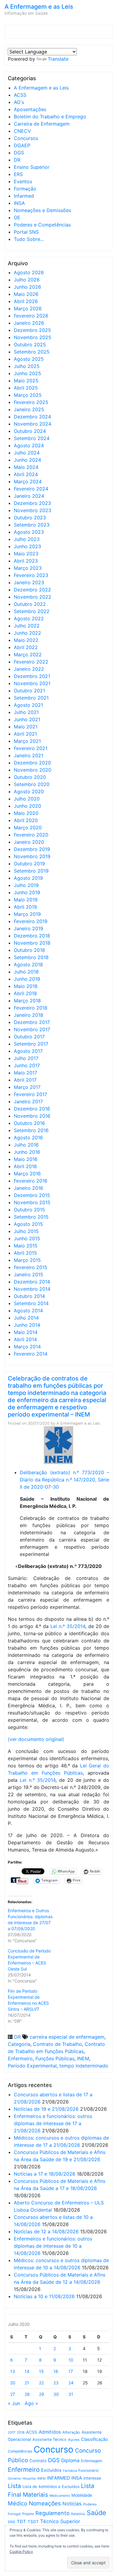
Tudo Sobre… (29, 239)
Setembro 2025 (32, 352)
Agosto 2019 (28, 878)
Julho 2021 (26, 712)
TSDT (33, 2522)
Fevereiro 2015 (31, 1267)
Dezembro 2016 (32, 1109)
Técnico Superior (60, 2521)
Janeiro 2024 (29, 496)
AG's (19, 102)
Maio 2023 (26, 554)
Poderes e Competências (42, 225)
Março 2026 (28, 308)
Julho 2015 (26, 1231)
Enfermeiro (20, 2058)
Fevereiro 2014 (31, 1354)
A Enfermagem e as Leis (39, 7)
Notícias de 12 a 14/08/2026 (46, 2231)
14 (27, 2371)
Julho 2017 (26, 1058)
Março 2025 (28, 395)
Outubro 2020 (30, 777)
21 (27, 2383)
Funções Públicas (55, 2058)
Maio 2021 (26, 727)
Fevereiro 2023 (31, 575)
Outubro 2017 (29, 1037)
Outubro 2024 (30, 431)
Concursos (26, 138)
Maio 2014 (26, 1332)
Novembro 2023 (33, 510)
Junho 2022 (27, 633)
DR (17, 160)
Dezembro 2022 (32, 590)
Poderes (90, 2504)
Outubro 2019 (29, 864)
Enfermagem (91, 2461)
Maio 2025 (26, 381)
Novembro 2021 (32, 683)
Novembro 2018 (32, 943)
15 (41, 2371)
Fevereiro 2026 (31, 316)
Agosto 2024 (29, 445)
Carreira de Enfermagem (42, 124)
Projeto (28, 2514)
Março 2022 (28, 655)
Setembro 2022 (32, 611)
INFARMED (58, 2478)
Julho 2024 (27, 453)
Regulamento (52, 2513)
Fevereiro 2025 (31, 402)
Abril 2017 (25, 1080)
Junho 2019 (27, 892)
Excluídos (51, 2470)
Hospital (29, 2478)
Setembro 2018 (31, 957)
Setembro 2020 (32, 784)
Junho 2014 (27, 1325)
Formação (25, 189)
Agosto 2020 (29, 791)
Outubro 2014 (29, 1296)
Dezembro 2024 (32, 417)
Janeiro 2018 (28, 1015)
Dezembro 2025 (32, 330)
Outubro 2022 (30, 604)
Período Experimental (32, 2066)
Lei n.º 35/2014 (68, 1626)
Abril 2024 (26, 474)
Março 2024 (28, 481)
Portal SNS (26, 232)
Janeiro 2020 (29, 842)
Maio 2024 (26, 467)
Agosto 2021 (28, 705)
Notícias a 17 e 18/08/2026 (45, 2174)
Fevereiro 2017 (30, 1094)
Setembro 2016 (31, 1130)
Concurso (54, 2449)
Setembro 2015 (31, 1217)
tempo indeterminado (84, 2066)
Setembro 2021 (31, 698)
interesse (92, 2478)
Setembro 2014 (31, 1303)
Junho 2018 (27, 979)
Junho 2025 (27, 373)
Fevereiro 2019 (31, 921)
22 (41, 2383)
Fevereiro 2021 (31, 748)
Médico (18, 2503)
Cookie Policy (21, 2552)
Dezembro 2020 (32, 763)
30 (56, 2394)
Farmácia (70, 2471)
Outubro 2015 (29, 1210)
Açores (74, 2440)
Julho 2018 (26, 972)
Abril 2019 (25, 907)
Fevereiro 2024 (31, 489)
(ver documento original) (36, 1739)
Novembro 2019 (32, 856)
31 (71, 2394)
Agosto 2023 (29, 532)
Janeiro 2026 (29, 323)
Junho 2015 (27, 1238)
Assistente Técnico (49, 2439)
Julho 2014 (26, 1318)
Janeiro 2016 (28, 1188)
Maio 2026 (26, 294)
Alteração (71, 2432)
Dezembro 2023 (32, 503)
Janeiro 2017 (28, 1101)
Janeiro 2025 (29, 409)
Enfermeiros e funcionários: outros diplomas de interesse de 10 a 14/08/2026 (53, 2246)
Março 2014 (27, 1347)
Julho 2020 (27, 799)
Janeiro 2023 (29, 582)
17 (71, 2371)
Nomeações (45, 2503)
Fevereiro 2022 (31, 662)
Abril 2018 (25, 993)
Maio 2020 (26, 813)
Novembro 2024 (33, 424)
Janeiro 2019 (28, 928)
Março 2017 (27, 1087)
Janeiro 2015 (28, 1274)
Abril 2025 (26, 388)
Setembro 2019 (31, 871)
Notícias (72, 2504)
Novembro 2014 (32, 1289)
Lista (14, 2486)
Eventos (23, 181)
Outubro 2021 (29, 691)
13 (13, 2371)
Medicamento (60, 2496)
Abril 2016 (25, 1166)
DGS (19, 153)
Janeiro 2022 (29, 669)
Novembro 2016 (32, 1116)
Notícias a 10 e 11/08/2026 (44, 2296)
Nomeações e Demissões (42, 210)
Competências (20, 2451)
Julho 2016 (26, 1145)
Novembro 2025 (33, 337)
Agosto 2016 (28, 1138)
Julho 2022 (27, 626)
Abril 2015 (25, 1253)
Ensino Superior (32, 167)
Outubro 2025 (30, 345)
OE (17, 217)
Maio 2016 (26, 1159)
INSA (19, 203)
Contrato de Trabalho (57, 2044)
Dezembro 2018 (32, 936)
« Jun (14, 2403)
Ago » (31, 2403)
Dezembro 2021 (32, 676)
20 (13, 2383)
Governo (14, 2478)
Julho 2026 (27, 280)
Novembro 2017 (32, 1029)
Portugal (14, 2514)
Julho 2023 (27, 539)
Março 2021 (27, 741)
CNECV (22, 131)
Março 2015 (27, 1260)
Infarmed (24, 196)
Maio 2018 (26, 986)
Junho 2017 (27, 1065)
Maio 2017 (25, 1073)
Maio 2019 (26, 900)
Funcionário (88, 2470)
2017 (12, 2432)
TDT (21, 2522)
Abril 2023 (26, 561)
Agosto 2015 (28, 1224)
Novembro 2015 (32, 1202)
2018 (21, 2432)
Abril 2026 (26, 301)
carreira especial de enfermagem (67, 2037)
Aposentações (30, 109)
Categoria (19, 2044)
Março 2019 (27, 914)
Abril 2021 (25, 734)
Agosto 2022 (29, 618)
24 (71, 2383)
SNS (12, 2522)
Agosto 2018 (28, 964)
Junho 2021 (27, 719)
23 (56, 2383)
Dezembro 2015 (32, 1195)
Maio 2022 (26, 640)
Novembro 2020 (33, 770)
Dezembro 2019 (32, 849)
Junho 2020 (27, 806)
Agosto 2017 (28, 1051)
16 (56, 2371)
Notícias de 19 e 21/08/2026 (46, 2109)
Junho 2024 (27, 460)
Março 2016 (27, 1174)
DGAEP (22, 145)
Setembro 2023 (32, 525)
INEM (83, 2058)
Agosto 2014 (28, 1311)
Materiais (35, 2495)
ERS (18, 174)
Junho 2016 (27, 1152)
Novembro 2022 (33, 597)
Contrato (38, 2461)
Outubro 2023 (30, 518)
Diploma (70, 2461)
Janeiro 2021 (28, 755)
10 (71, 2360)
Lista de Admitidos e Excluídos (51, 2486)
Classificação (94, 2439)
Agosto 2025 (29, 359)
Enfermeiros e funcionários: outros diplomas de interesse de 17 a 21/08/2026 (53, 2123)
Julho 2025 (27, 366)
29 (42, 2394)
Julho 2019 (26, 885)
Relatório (78, 2514)
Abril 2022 (26, 647)
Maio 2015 (26, 1246)
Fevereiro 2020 (31, 835)
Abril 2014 (25, 1339)
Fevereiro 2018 (31, 1008)
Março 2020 (28, 828)
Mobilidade (82, 2495)
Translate (58, 59)
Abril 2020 (26, 820)
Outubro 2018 (29, 950)
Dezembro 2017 (32, 1022)
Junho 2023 (27, 546)
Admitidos (50, 2432)
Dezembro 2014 (32, 1282)
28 (27, 2394)
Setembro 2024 (32, 438)
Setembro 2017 (31, 1044)
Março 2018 (27, 1001)
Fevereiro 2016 (31, 1181)
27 (13, 2394)
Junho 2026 (27, 287)
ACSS (20, 95)
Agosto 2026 (29, 272)
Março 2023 (28, 568)
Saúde (96, 2513)
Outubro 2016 (29, 1123)
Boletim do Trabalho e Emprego (50, 117)
